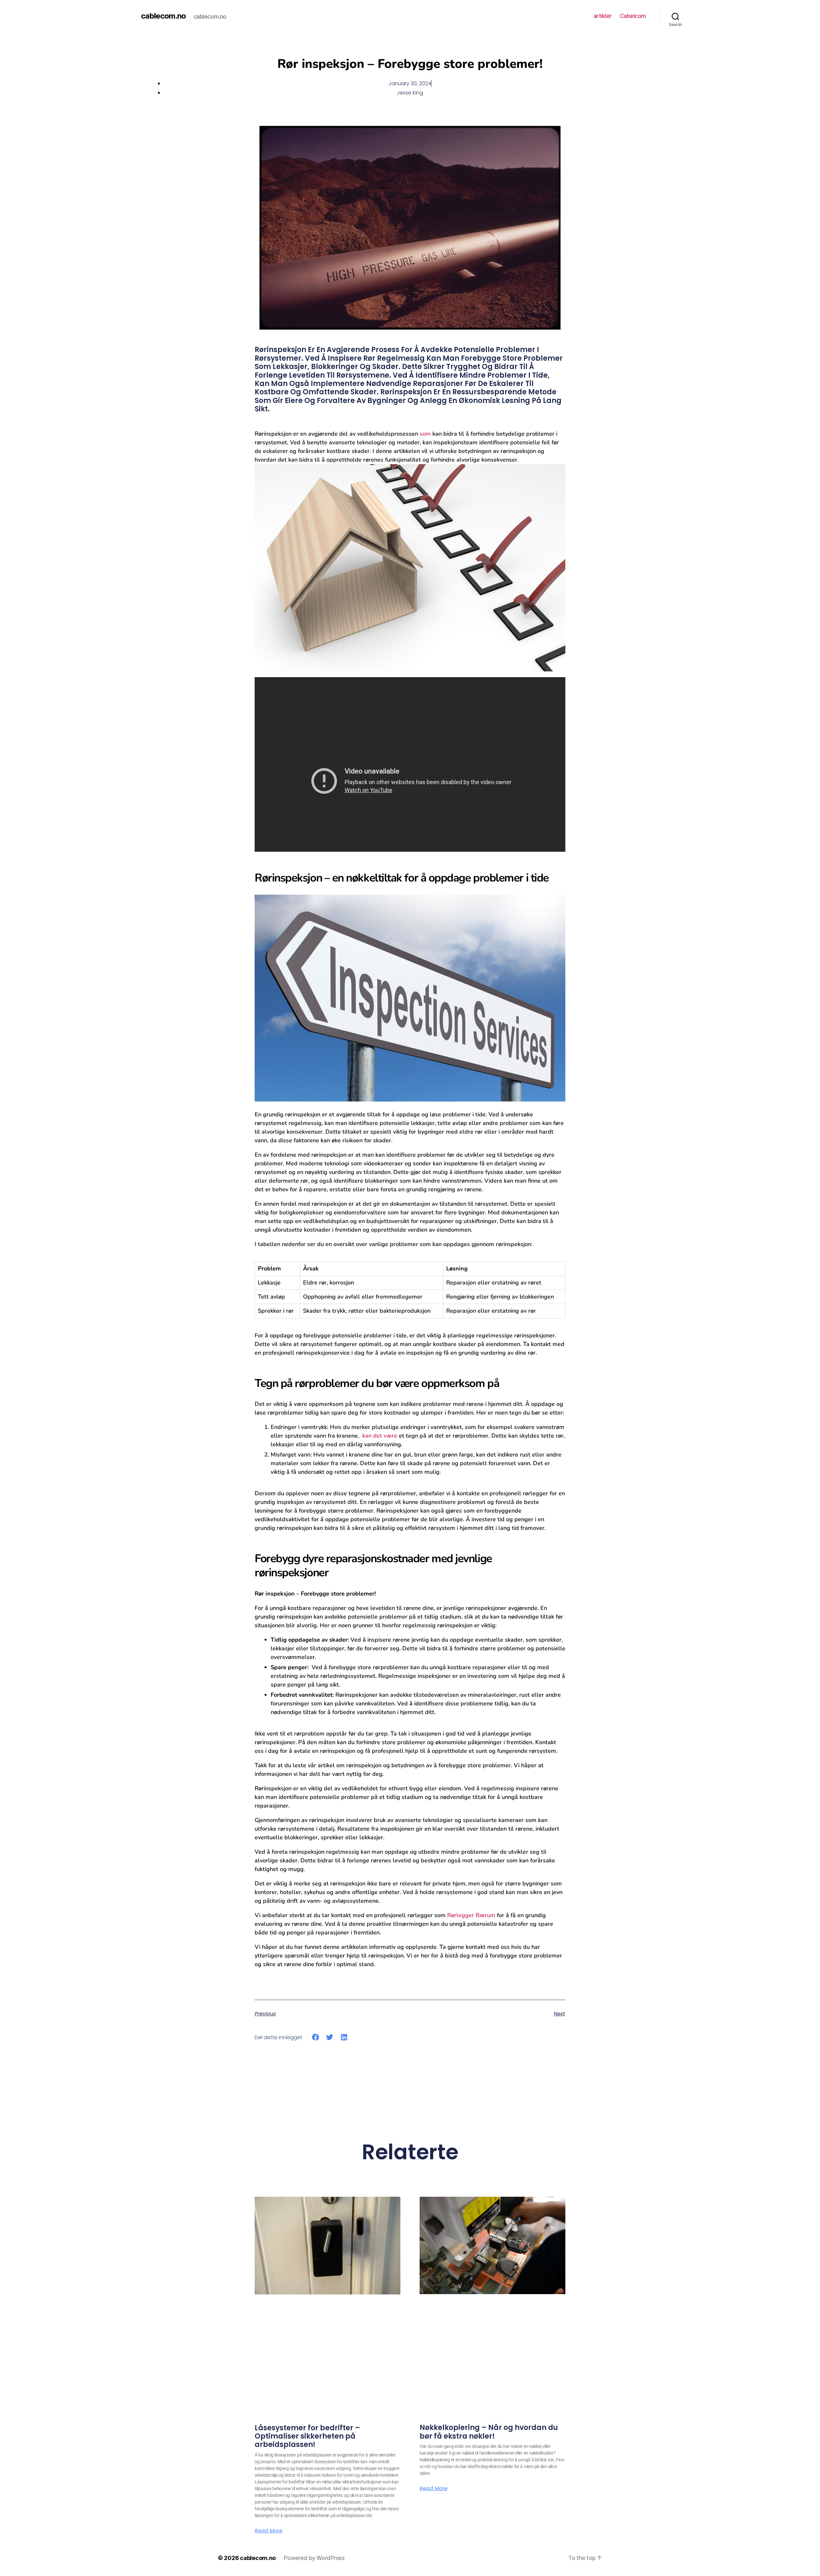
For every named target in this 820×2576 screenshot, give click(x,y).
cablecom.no (163, 16)
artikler (603, 16)
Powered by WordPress (314, 2558)
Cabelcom (633, 16)
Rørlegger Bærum (471, 1915)
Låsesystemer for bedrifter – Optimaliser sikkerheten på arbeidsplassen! (307, 2436)
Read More (269, 2531)
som (425, 434)
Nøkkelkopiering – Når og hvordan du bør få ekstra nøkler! (489, 2432)
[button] (316, 2037)
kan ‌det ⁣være (380, 1436)
